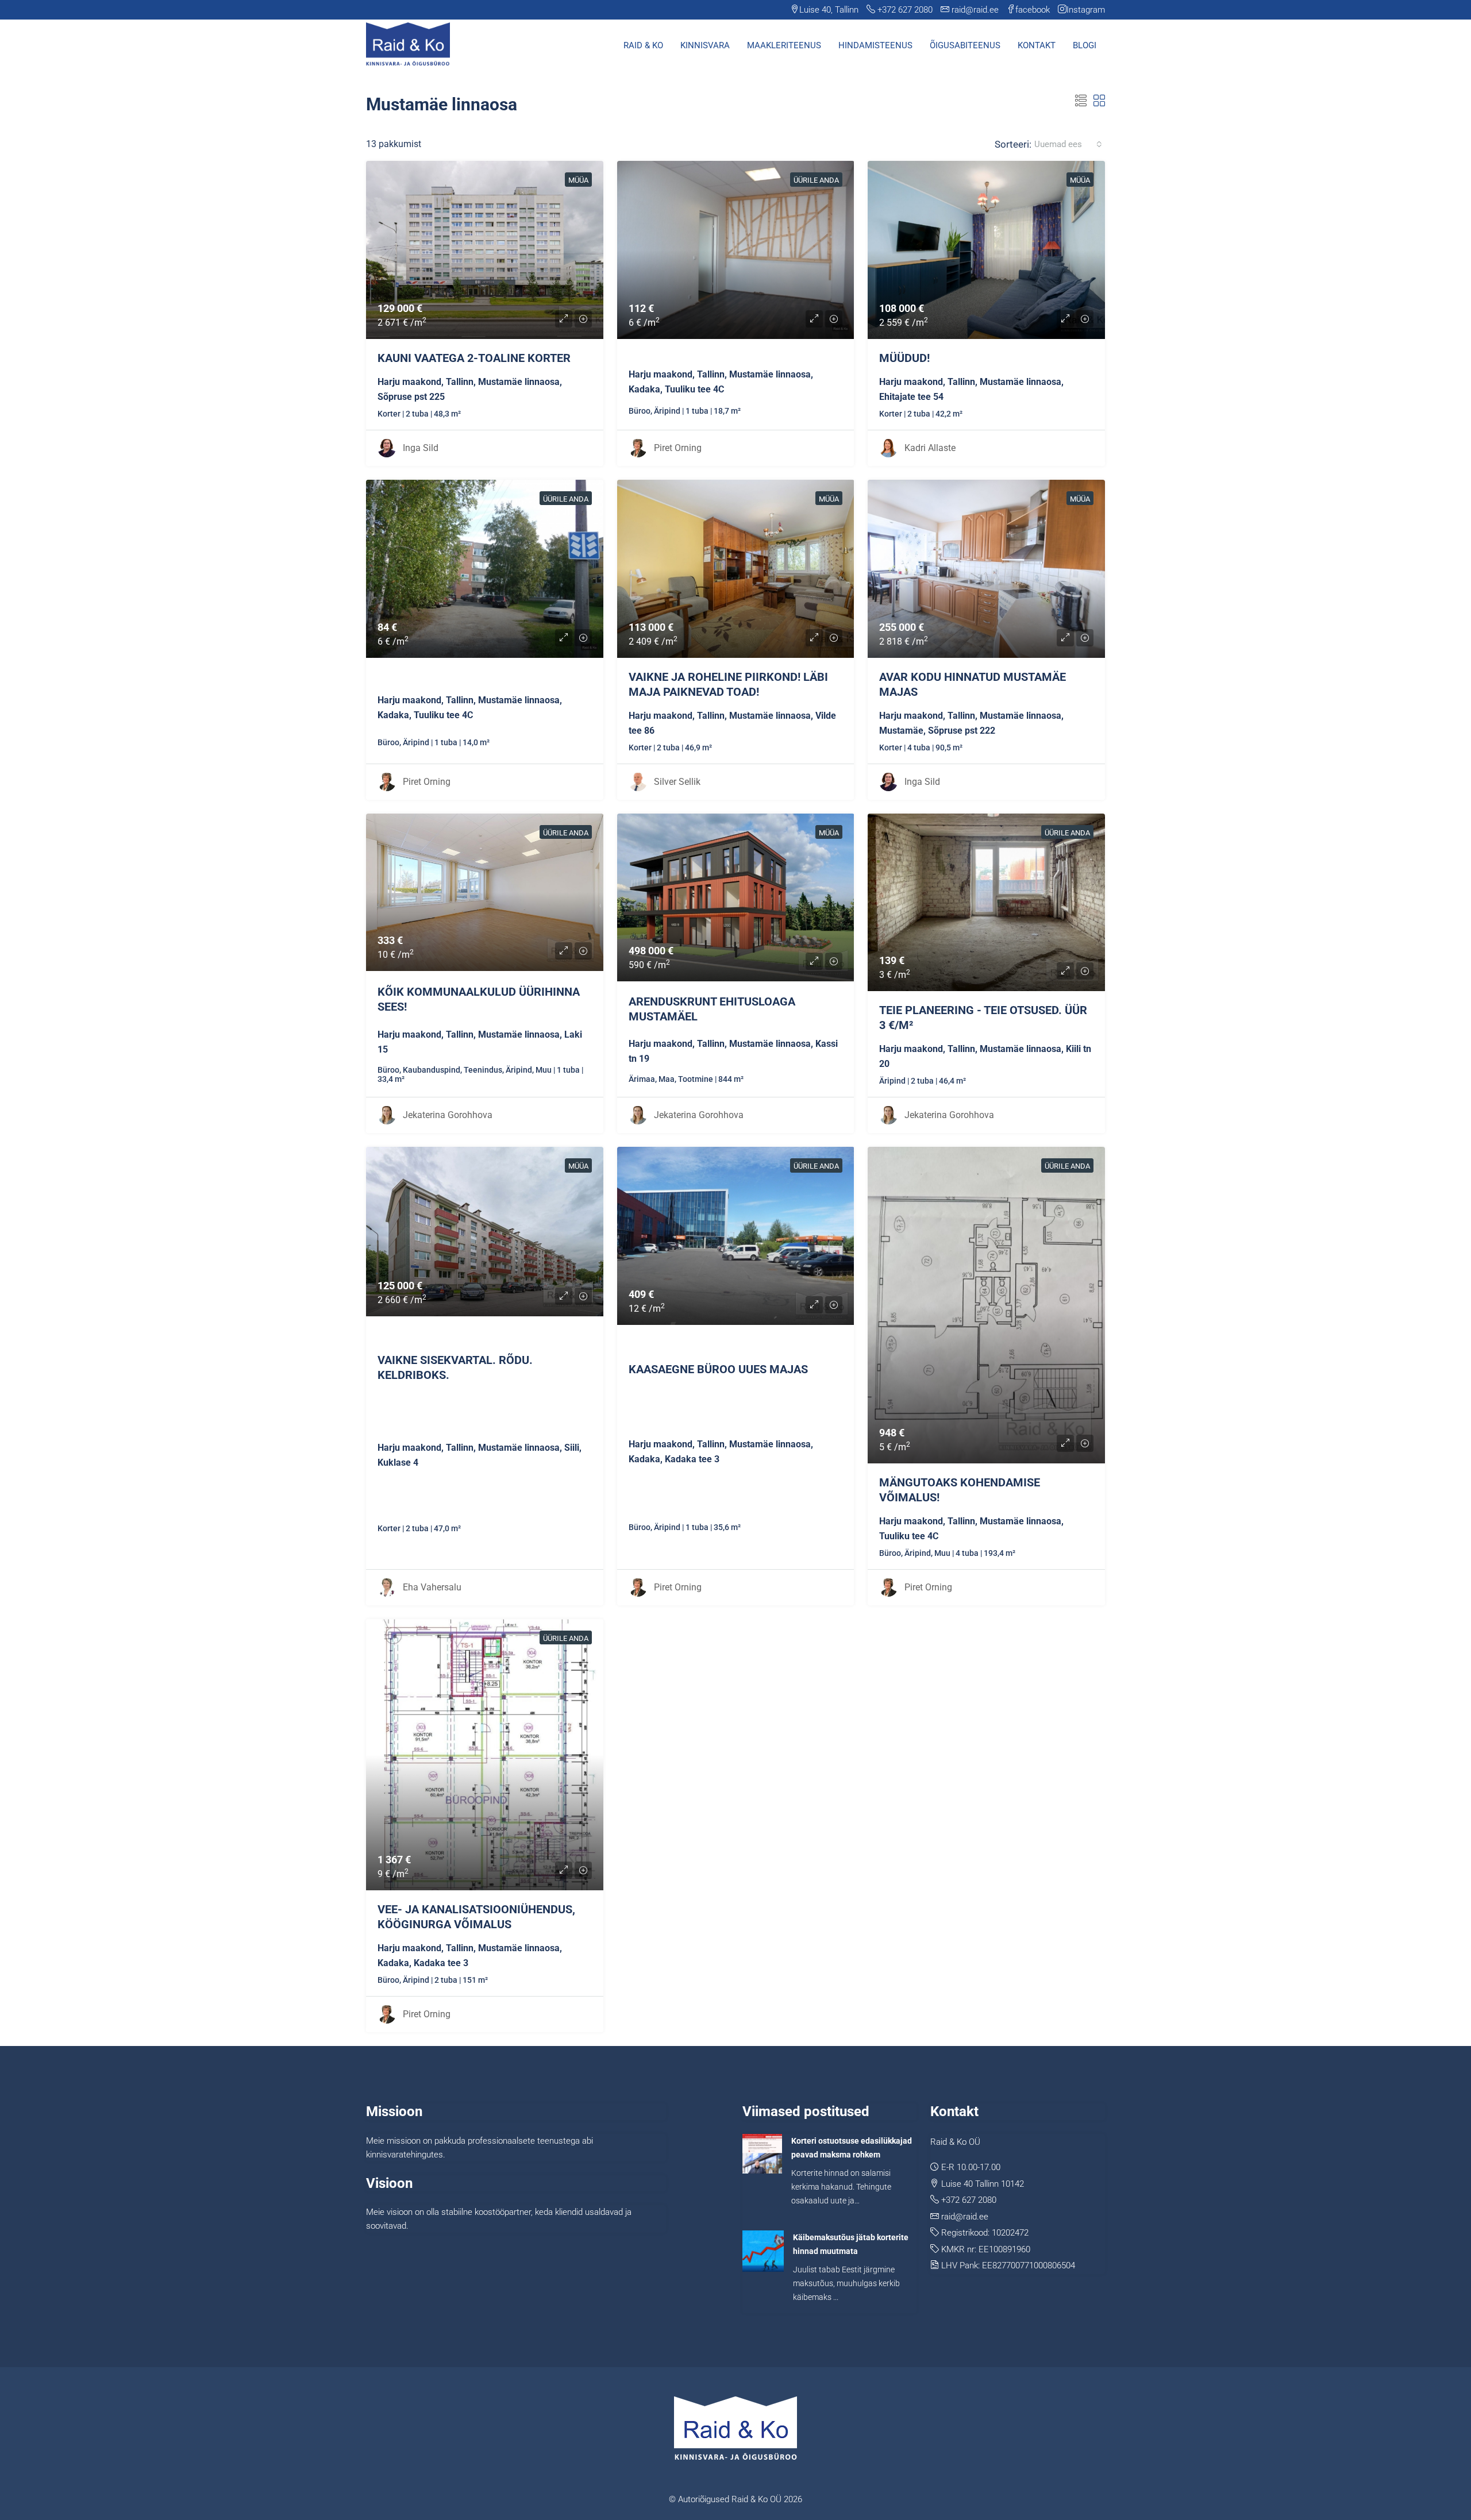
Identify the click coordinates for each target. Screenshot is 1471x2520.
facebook (1033, 10)
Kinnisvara (705, 45)
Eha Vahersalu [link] (432, 1587)
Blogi (1085, 45)
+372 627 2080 (969, 2200)
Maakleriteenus (784, 45)
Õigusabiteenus (965, 45)
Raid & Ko (643, 45)
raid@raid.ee (965, 2217)
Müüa (578, 180)
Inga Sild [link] (421, 448)
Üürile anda (816, 180)
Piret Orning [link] (678, 448)
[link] (485, 250)
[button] (1081, 101)
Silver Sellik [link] (677, 782)
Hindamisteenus (875, 45)
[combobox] (1068, 144)
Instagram (1086, 10)
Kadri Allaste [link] (930, 448)
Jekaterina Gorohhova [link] (448, 1115)
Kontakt (1037, 45)
